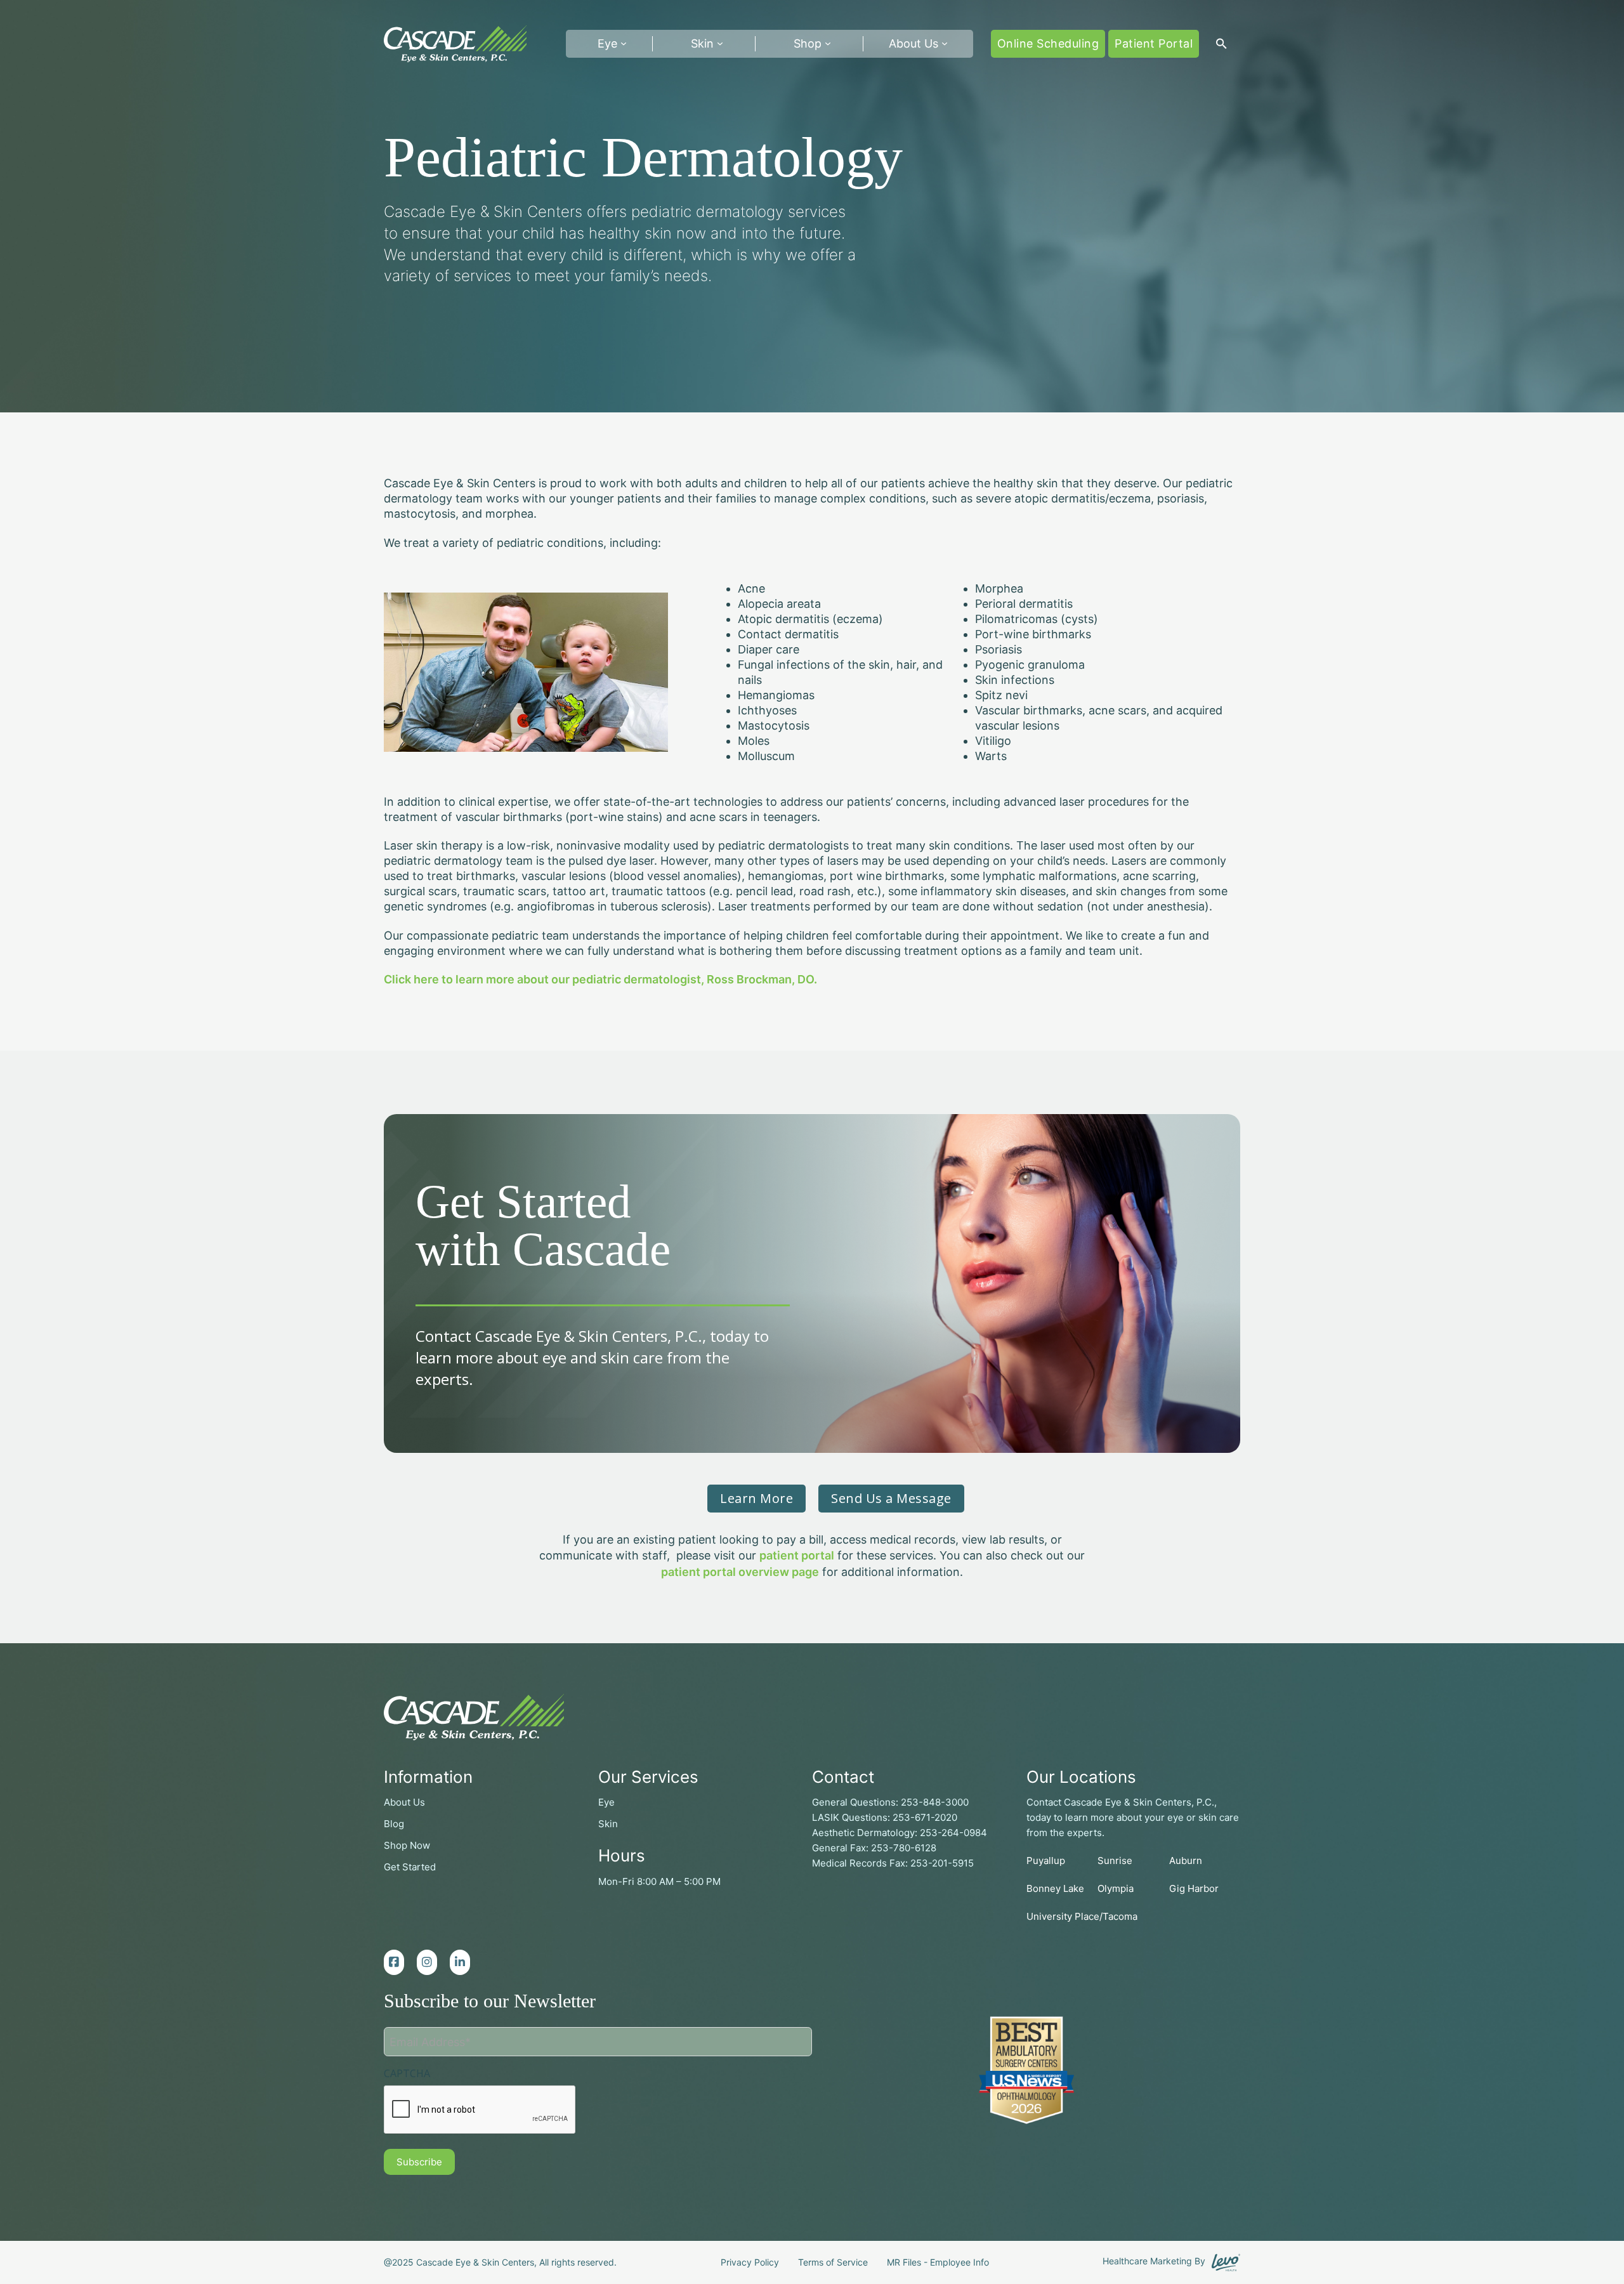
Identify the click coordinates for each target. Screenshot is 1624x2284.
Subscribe (419, 2162)
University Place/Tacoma (1082, 1916)
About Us (913, 43)
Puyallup (1046, 1861)
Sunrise (1115, 1861)
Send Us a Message (891, 1498)
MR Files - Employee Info (938, 2262)
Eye (606, 1802)
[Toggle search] (1221, 44)
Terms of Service (833, 2262)
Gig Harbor (1194, 1888)
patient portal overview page (740, 1572)
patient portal (797, 1555)
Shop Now (407, 1845)
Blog (394, 1824)
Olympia (1116, 1888)
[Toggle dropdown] (624, 44)
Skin (702, 43)
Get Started (410, 1867)
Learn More (756, 1498)
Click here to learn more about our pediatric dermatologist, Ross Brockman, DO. (600, 979)
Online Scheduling (1048, 43)
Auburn (1186, 1861)
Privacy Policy (750, 2262)
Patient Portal (1154, 43)
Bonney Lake (1055, 1888)
